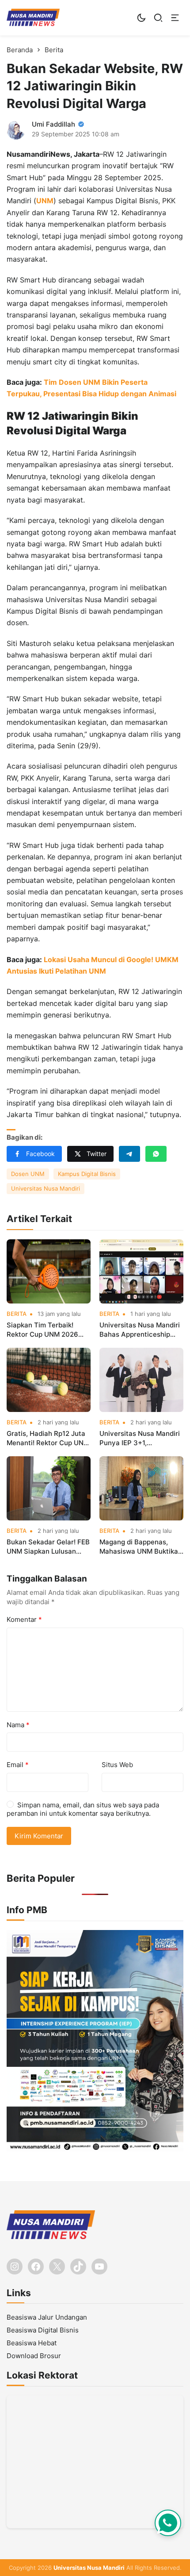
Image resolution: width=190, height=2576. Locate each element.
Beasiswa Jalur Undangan (47, 2317)
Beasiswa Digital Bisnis (43, 2330)
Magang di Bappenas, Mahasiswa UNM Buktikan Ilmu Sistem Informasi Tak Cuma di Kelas (141, 1547)
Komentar (24, 1619)
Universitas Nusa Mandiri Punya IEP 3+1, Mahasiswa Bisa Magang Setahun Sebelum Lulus (140, 1438)
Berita (17, 1314)
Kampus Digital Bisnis (87, 1174)
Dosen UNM (28, 1174)
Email (18, 1765)
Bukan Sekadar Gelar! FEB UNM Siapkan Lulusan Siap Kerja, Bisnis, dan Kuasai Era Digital (48, 1547)
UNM (45, 201)
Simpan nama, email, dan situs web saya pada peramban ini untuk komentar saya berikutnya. (83, 1809)
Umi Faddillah (53, 124)
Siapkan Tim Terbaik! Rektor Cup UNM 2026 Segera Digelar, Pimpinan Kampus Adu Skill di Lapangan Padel (47, 1330)
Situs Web (117, 1765)
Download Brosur (34, 2356)
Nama (18, 1725)
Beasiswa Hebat (32, 2343)
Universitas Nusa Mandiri (46, 1188)
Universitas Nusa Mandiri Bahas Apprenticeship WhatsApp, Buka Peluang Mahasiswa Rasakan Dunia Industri (140, 1330)
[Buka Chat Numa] (168, 2523)
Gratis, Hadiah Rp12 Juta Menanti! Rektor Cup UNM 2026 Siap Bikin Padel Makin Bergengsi (48, 1438)
